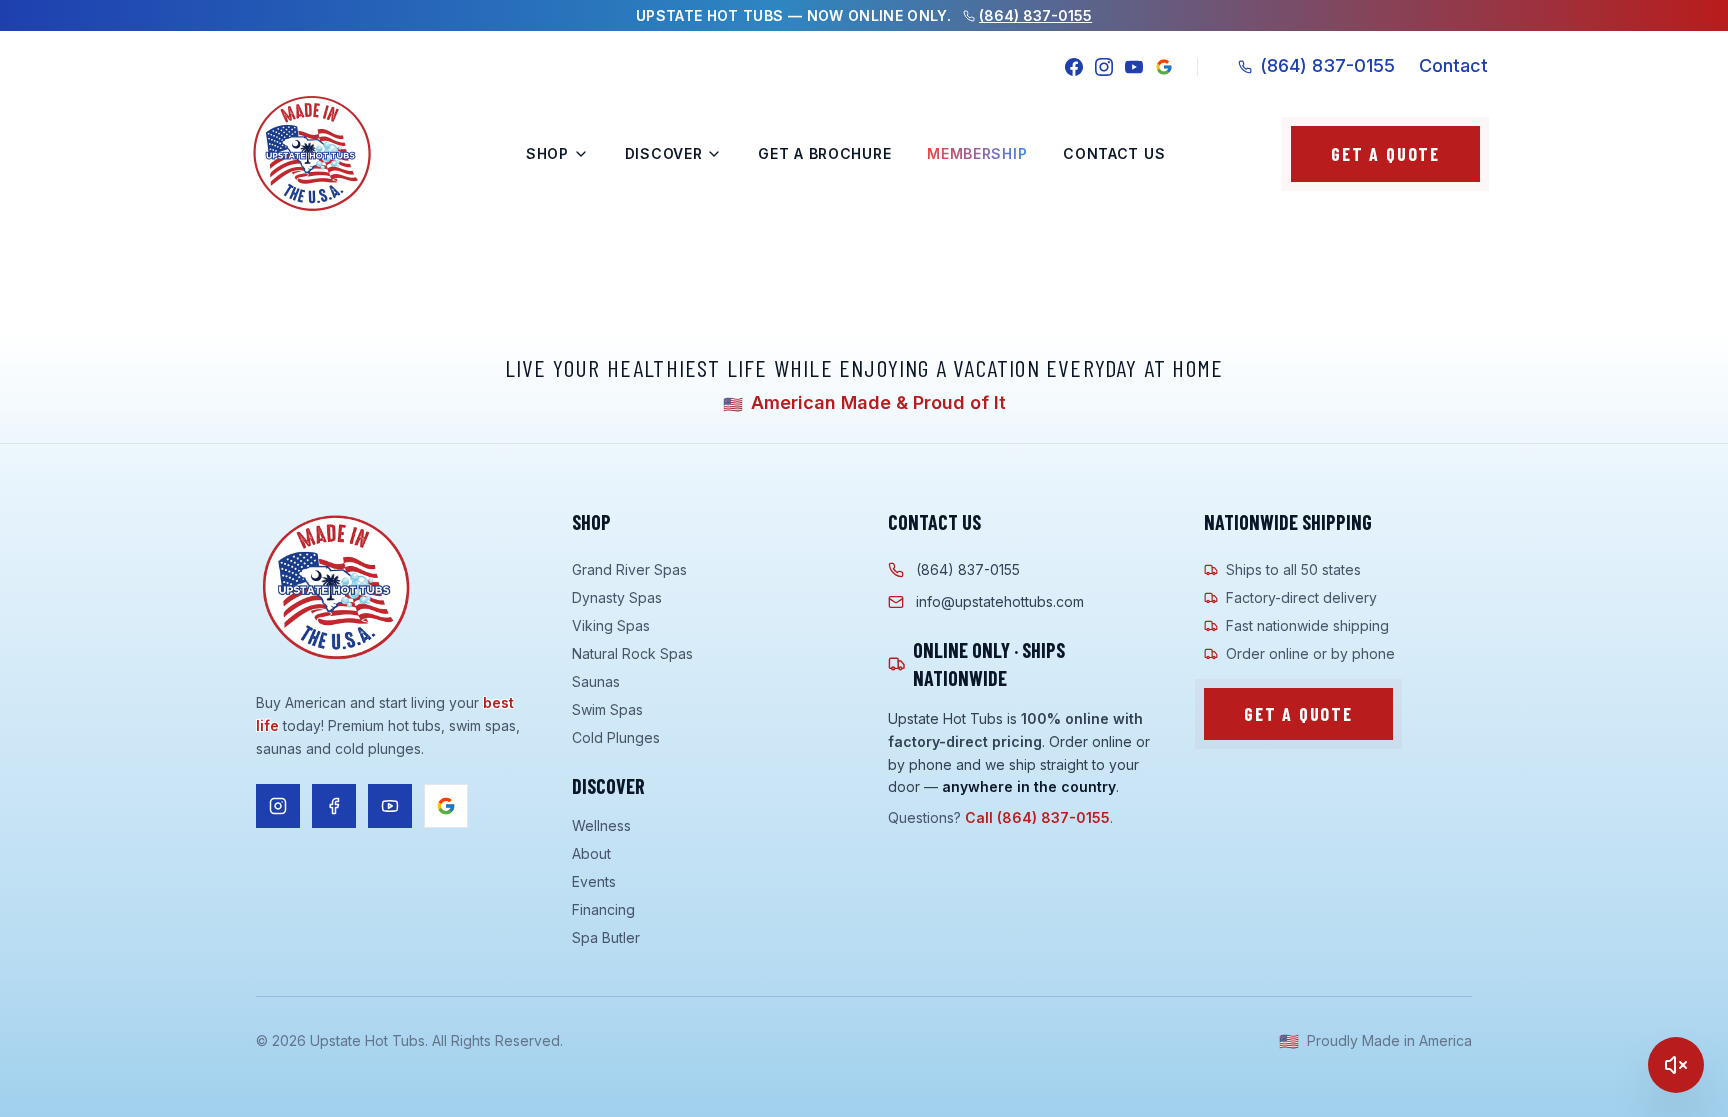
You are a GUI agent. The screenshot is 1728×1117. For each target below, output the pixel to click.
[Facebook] (1074, 67)
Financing (603, 909)
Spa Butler (606, 937)
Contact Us (1114, 153)
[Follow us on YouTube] (390, 806)
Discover (664, 153)
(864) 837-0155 (1035, 15)
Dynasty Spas (617, 597)
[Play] (1676, 1065)
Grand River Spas (629, 569)
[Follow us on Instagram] (278, 806)
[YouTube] (1134, 67)
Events (594, 881)
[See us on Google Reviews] (446, 806)
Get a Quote (1385, 154)
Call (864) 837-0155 (1037, 817)
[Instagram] (1104, 67)
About (591, 853)
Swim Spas (607, 709)
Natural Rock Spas (632, 653)
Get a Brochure (824, 153)
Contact (1453, 65)
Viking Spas (611, 625)
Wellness (601, 825)
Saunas (596, 681)
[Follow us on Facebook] (334, 806)
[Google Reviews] (1164, 67)
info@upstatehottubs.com (1000, 601)
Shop (547, 153)
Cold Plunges (616, 737)
